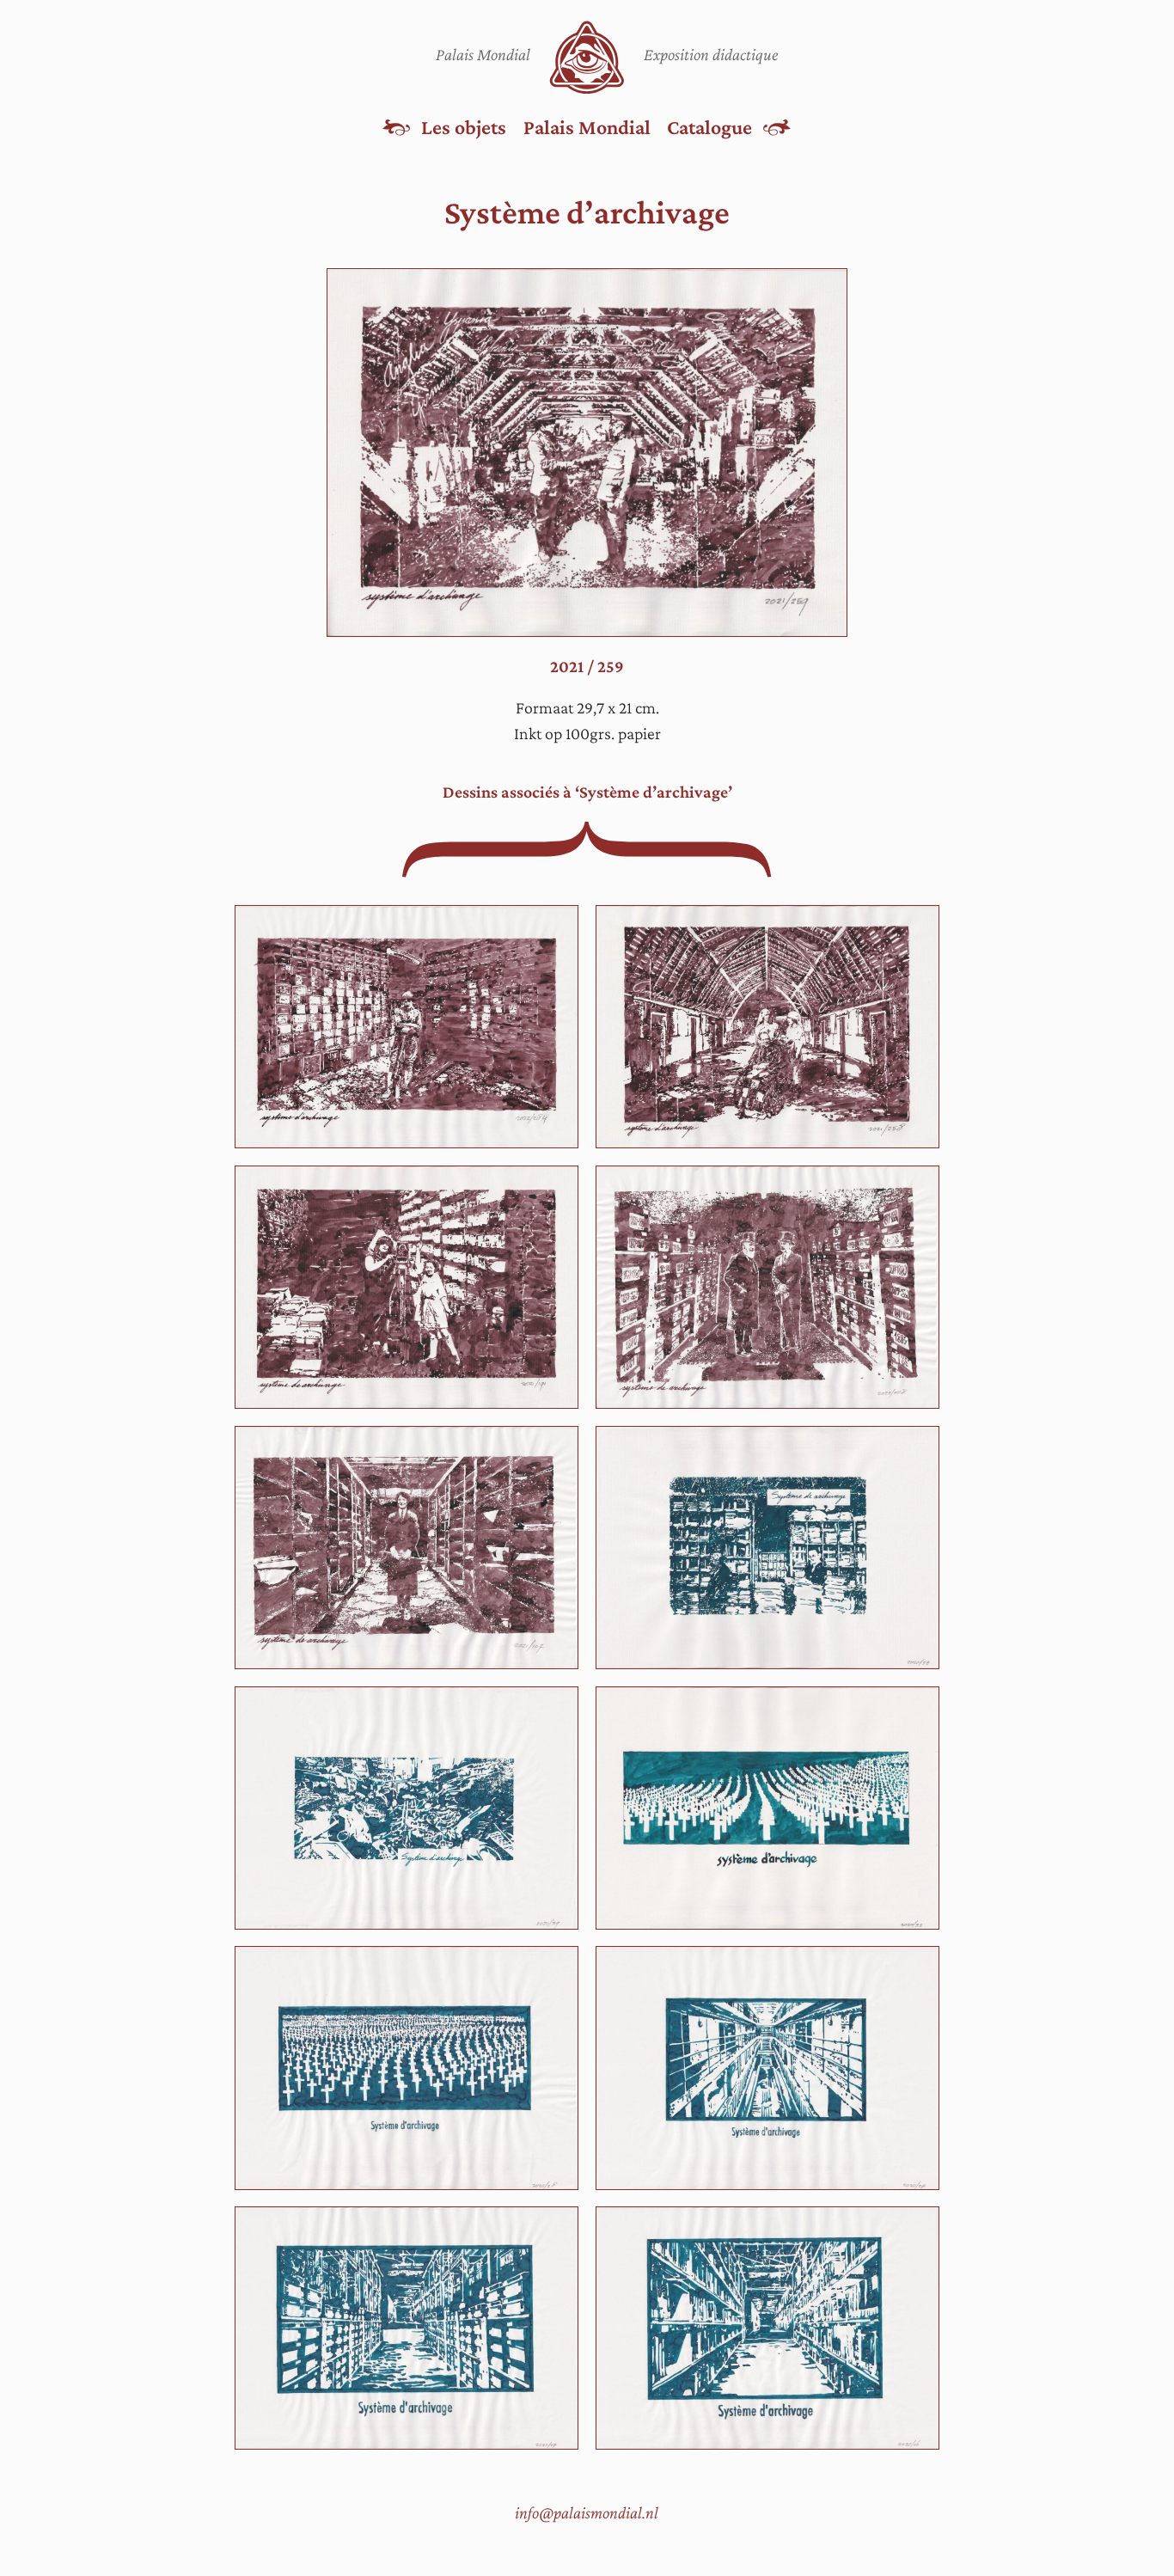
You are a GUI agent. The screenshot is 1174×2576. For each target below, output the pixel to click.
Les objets (464, 127)
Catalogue (709, 127)
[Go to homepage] (587, 58)
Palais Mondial (587, 127)
